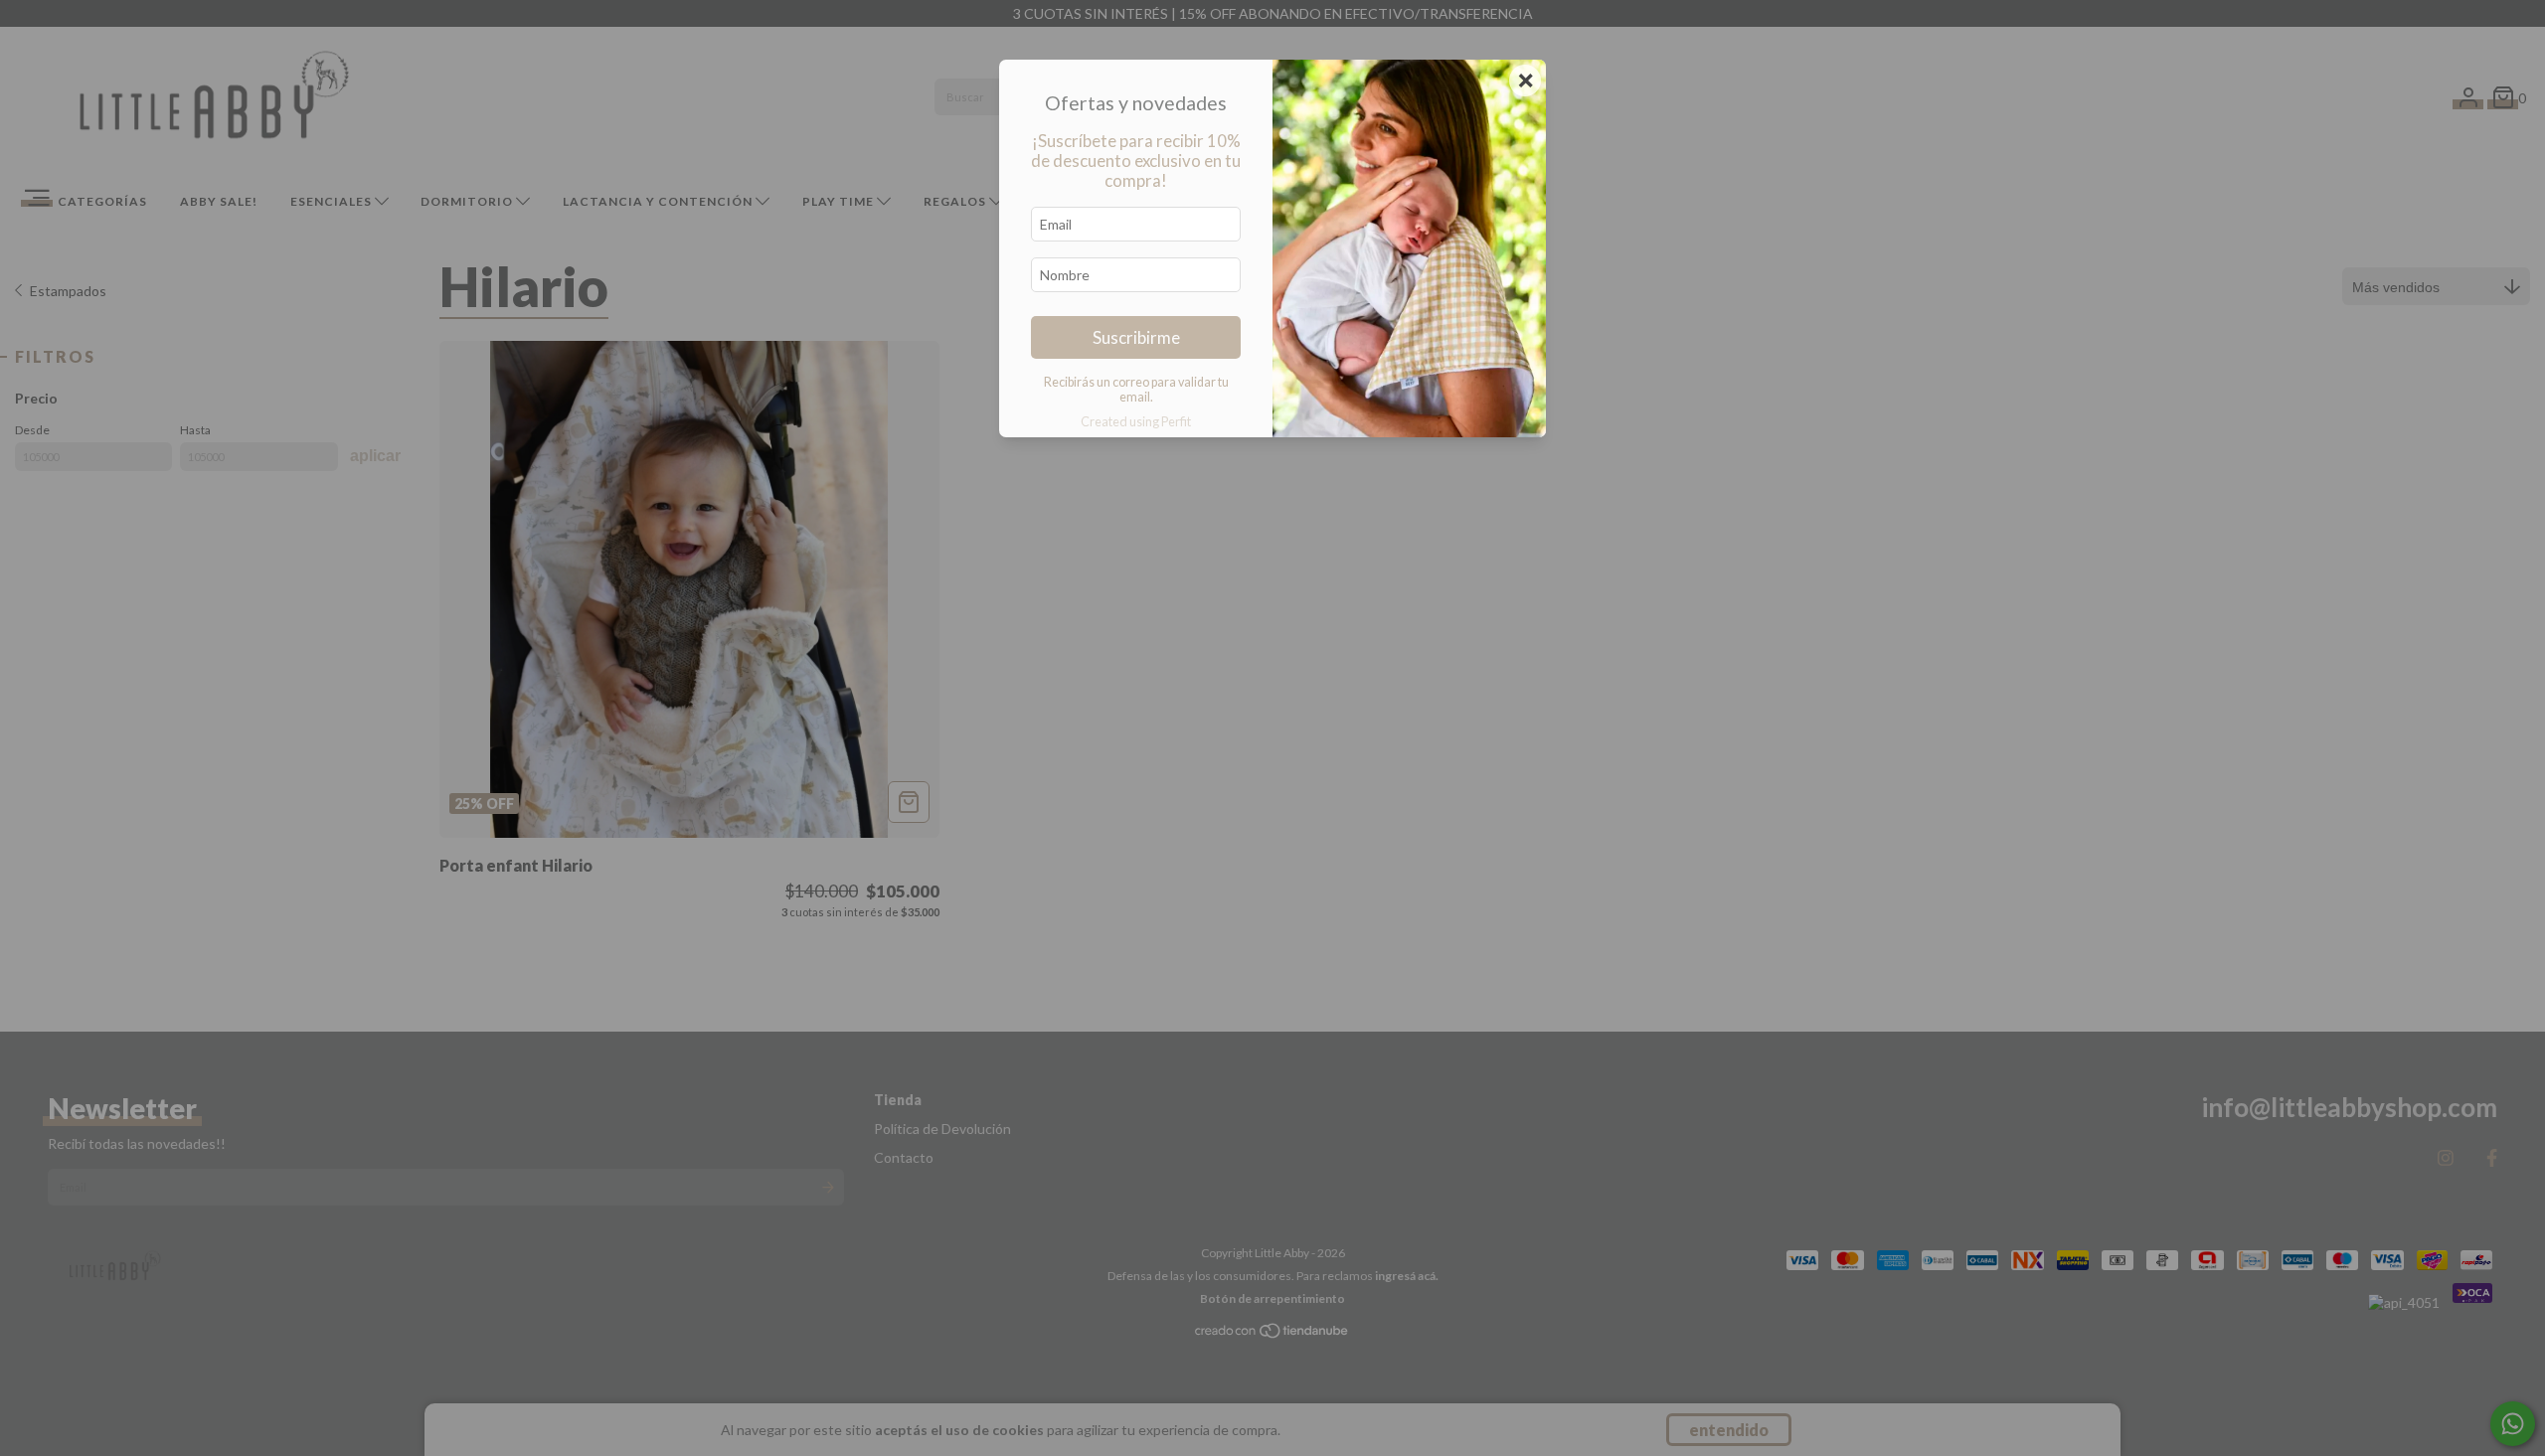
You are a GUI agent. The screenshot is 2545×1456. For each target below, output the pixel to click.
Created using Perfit (1136, 421)
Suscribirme (1136, 337)
